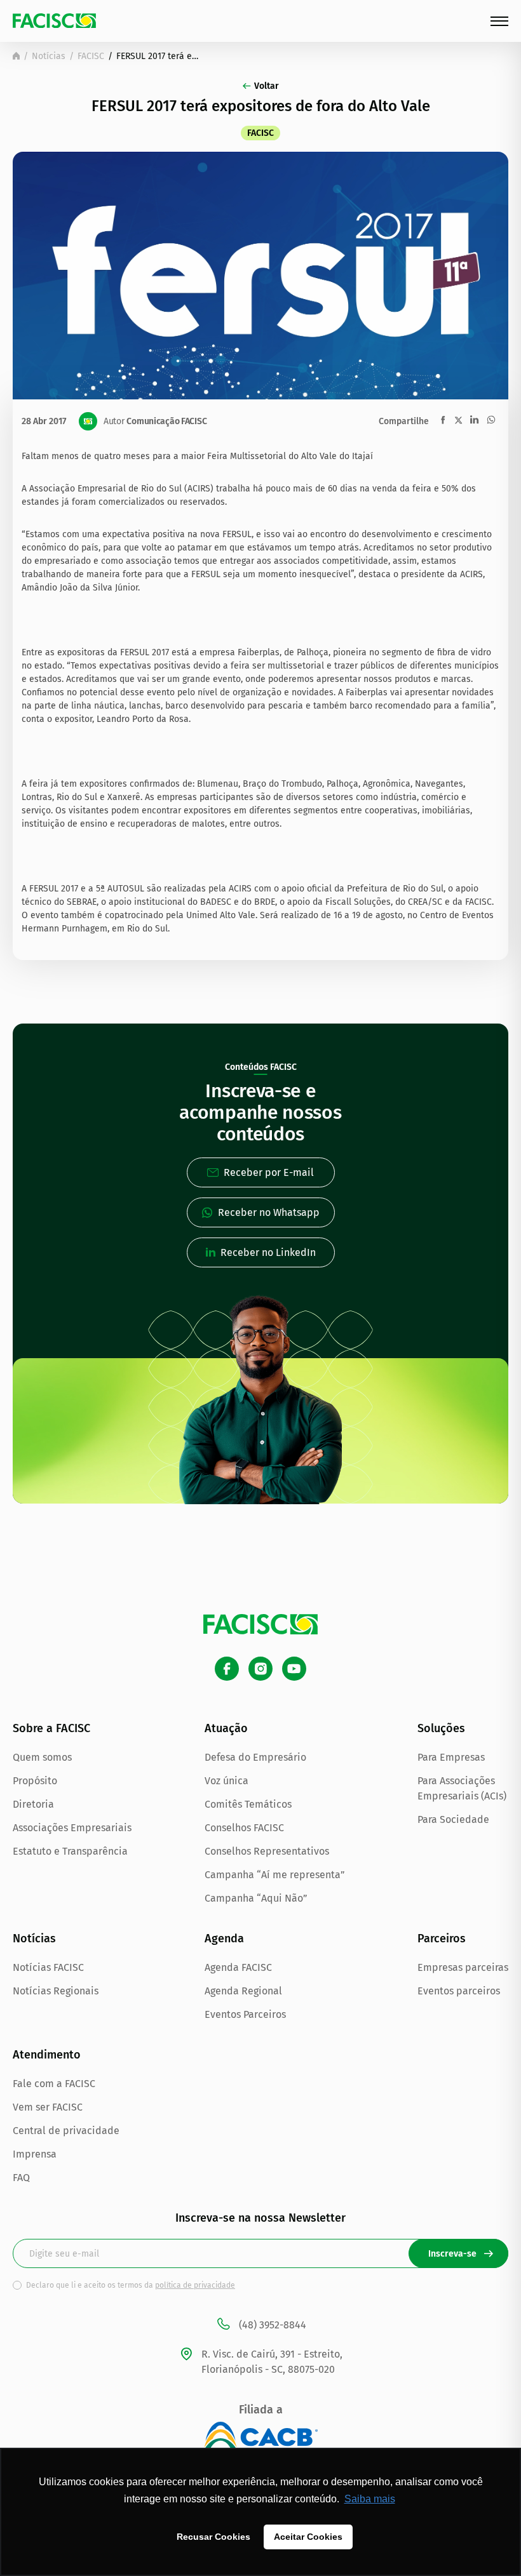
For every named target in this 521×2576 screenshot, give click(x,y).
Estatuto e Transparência (70, 1851)
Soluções (441, 1728)
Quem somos (42, 1757)
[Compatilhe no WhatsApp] (491, 420)
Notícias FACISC (48, 1967)
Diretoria (33, 1804)
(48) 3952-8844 (273, 2325)
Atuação (226, 1728)
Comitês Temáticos (248, 1804)
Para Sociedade (453, 1819)
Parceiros (442, 1939)
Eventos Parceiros (245, 2014)
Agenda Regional (243, 1991)
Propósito (35, 1781)
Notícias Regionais (56, 1991)
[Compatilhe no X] (458, 420)
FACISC (91, 56)
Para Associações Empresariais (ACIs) (462, 1788)
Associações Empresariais (72, 1828)
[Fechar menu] (499, 21)
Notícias (49, 56)
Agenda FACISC (238, 1967)
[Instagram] (260, 1669)
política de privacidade (195, 2285)
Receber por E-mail (269, 1172)
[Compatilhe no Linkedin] (474, 420)
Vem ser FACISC (48, 2107)
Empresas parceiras (463, 1967)
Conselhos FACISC (244, 1828)
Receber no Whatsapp (269, 1212)
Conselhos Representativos (267, 1851)
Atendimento (47, 2055)
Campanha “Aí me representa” (275, 1875)
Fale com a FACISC (54, 2084)
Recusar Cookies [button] (213, 2537)
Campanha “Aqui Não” (256, 1898)
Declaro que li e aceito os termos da (131, 2285)
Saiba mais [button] (370, 2499)
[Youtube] (294, 1669)
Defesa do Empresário (255, 1757)
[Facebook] (227, 1669)
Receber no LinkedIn (268, 1252)
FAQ (21, 2178)
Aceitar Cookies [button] (308, 2537)
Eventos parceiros (459, 1991)
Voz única (227, 1781)
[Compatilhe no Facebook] (443, 420)
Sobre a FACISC (51, 1728)
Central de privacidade (66, 2131)
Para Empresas (451, 1757)
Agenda (224, 1939)
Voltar (267, 86)
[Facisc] (54, 21)
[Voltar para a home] (16, 56)
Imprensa (35, 2154)
